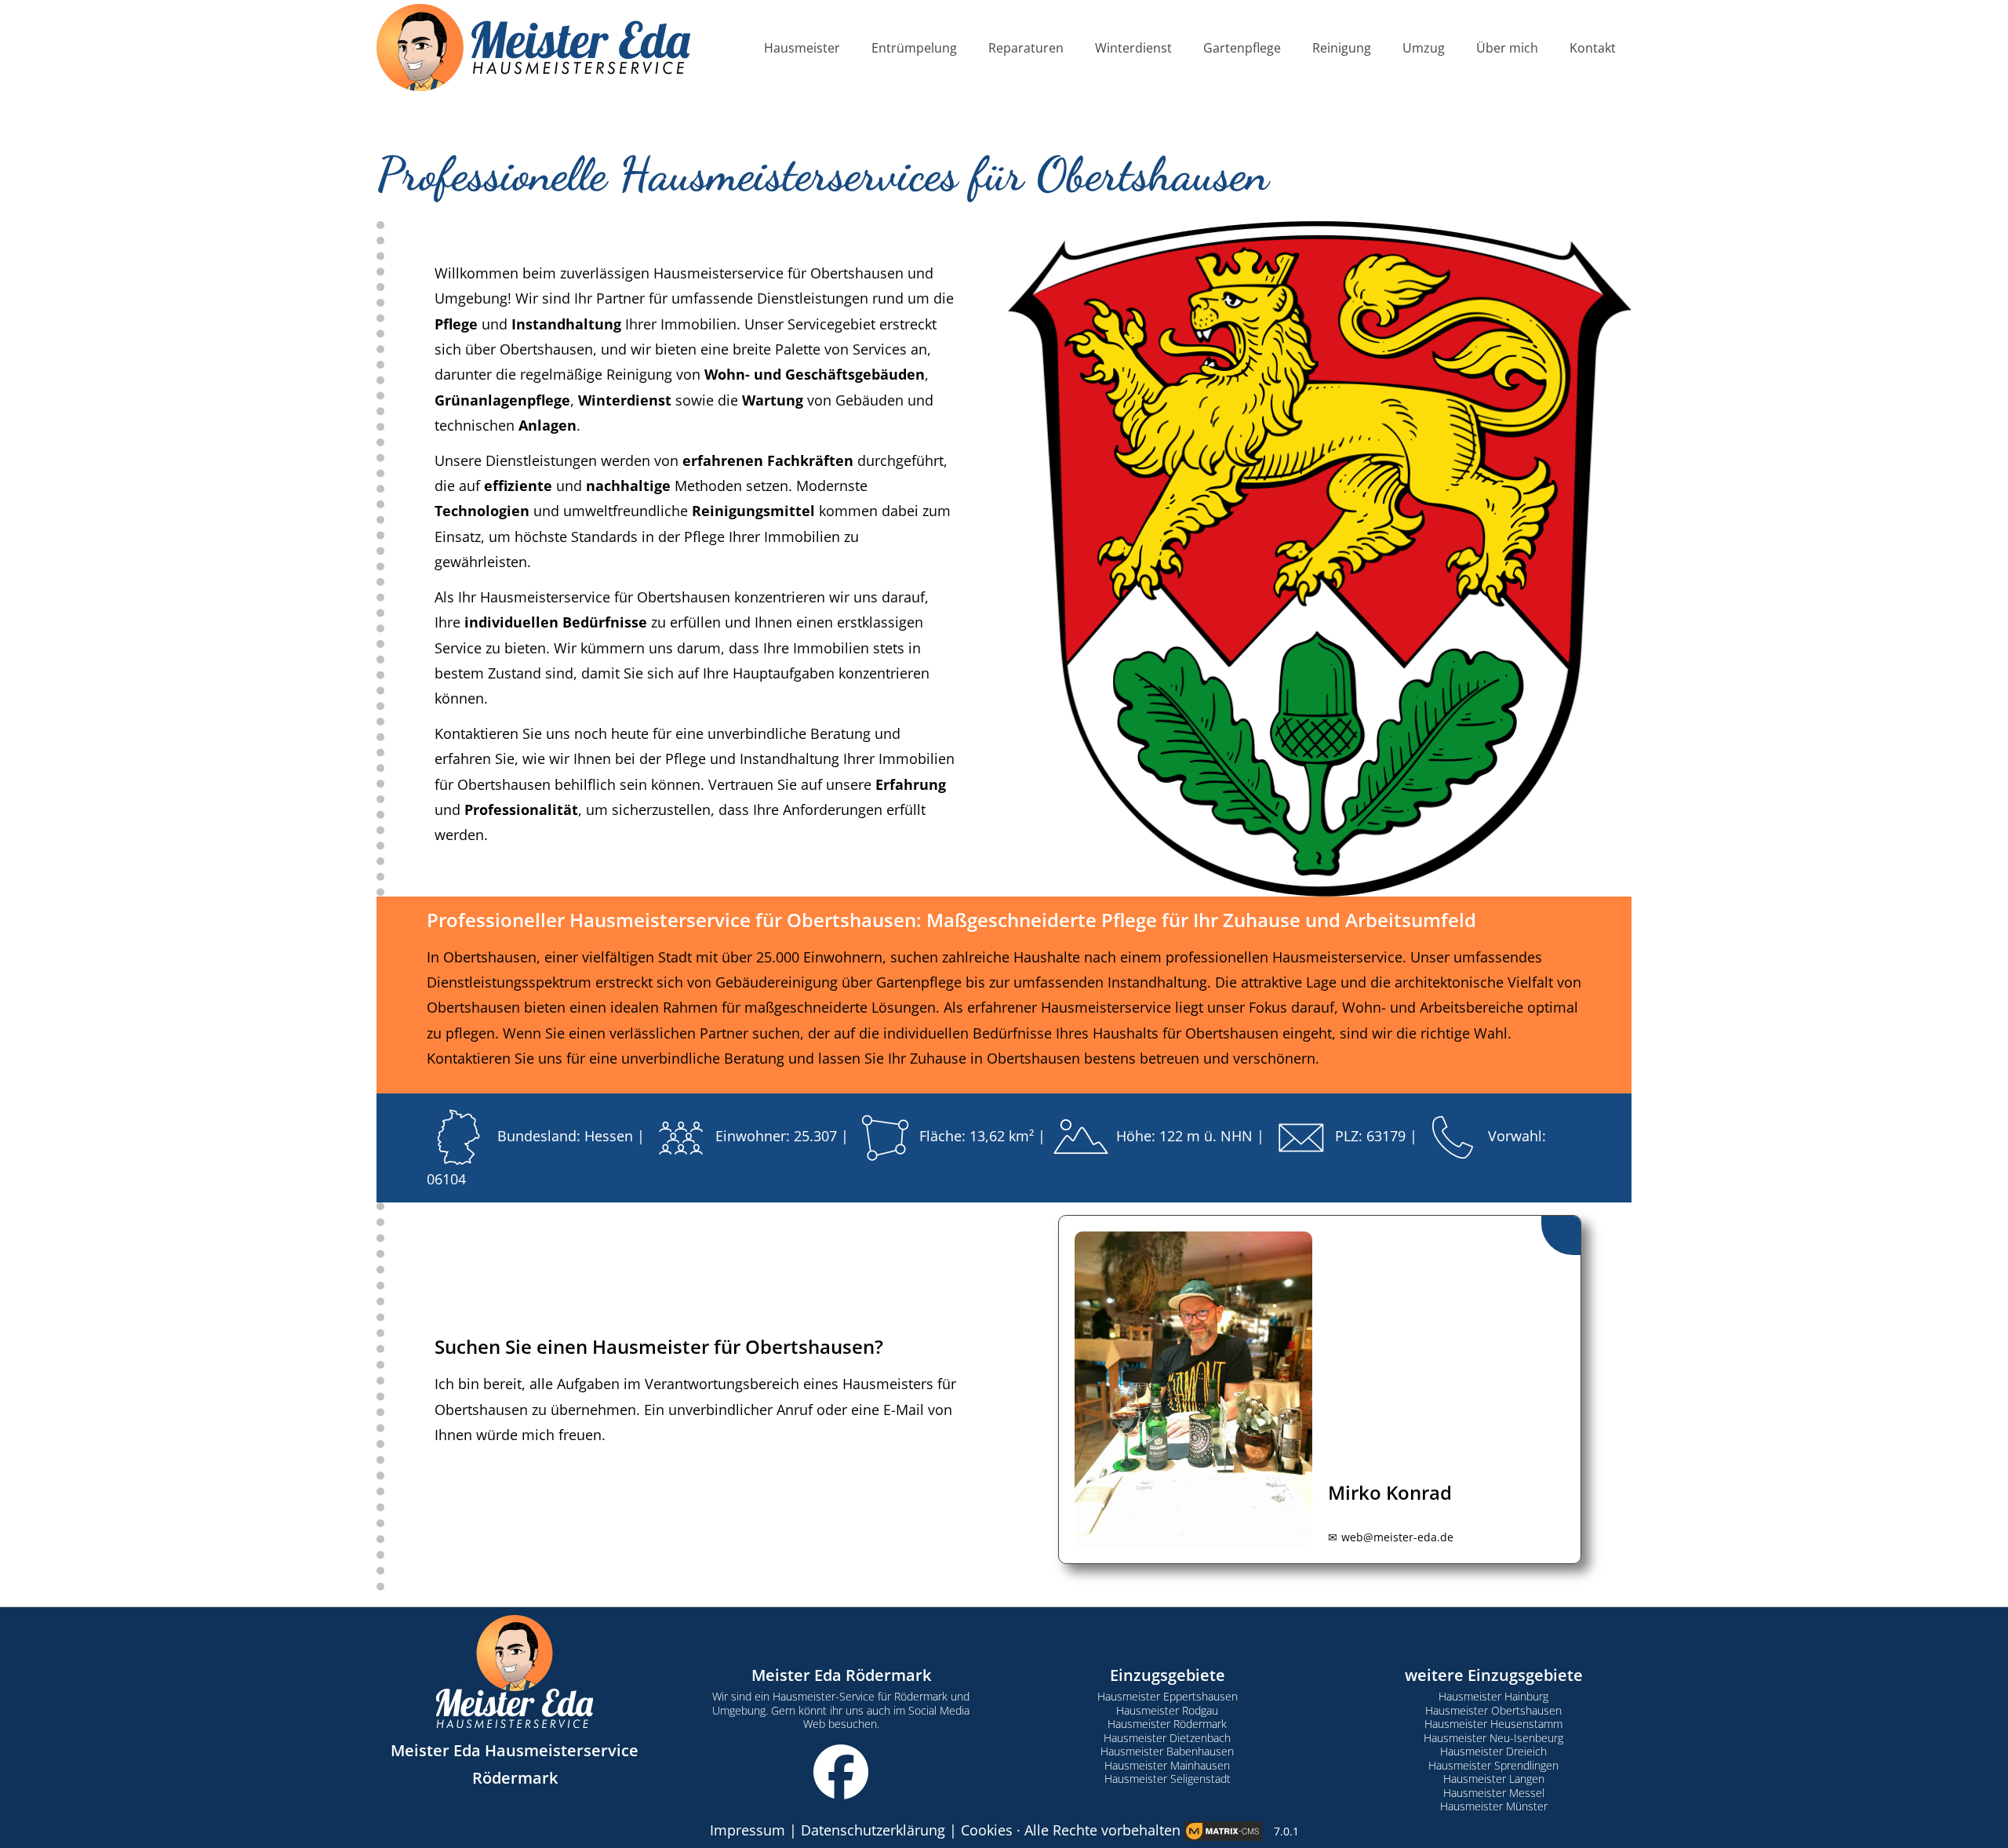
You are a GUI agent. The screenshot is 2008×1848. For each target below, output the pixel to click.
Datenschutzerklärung (873, 1830)
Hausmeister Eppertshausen (1168, 1696)
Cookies (987, 1830)
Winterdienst (1133, 48)
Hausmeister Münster (1494, 1806)
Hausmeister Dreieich (1493, 1751)
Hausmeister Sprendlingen (1493, 1765)
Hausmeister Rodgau (1167, 1710)
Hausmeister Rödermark (1167, 1724)
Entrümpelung (914, 48)
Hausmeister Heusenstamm (1493, 1724)
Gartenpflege (1242, 48)
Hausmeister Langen (1494, 1779)
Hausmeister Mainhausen (1167, 1765)
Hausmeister (802, 48)
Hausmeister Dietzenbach (1167, 1738)
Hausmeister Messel (1494, 1793)
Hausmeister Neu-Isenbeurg (1493, 1738)
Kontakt (1593, 48)
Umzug (1424, 48)
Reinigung (1342, 48)
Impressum (748, 1830)
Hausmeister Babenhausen (1167, 1751)
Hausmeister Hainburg (1493, 1696)
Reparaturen (1026, 48)
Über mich (1507, 48)
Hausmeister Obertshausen (1493, 1710)
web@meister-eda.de (1397, 1537)
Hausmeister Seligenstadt (1168, 1779)
